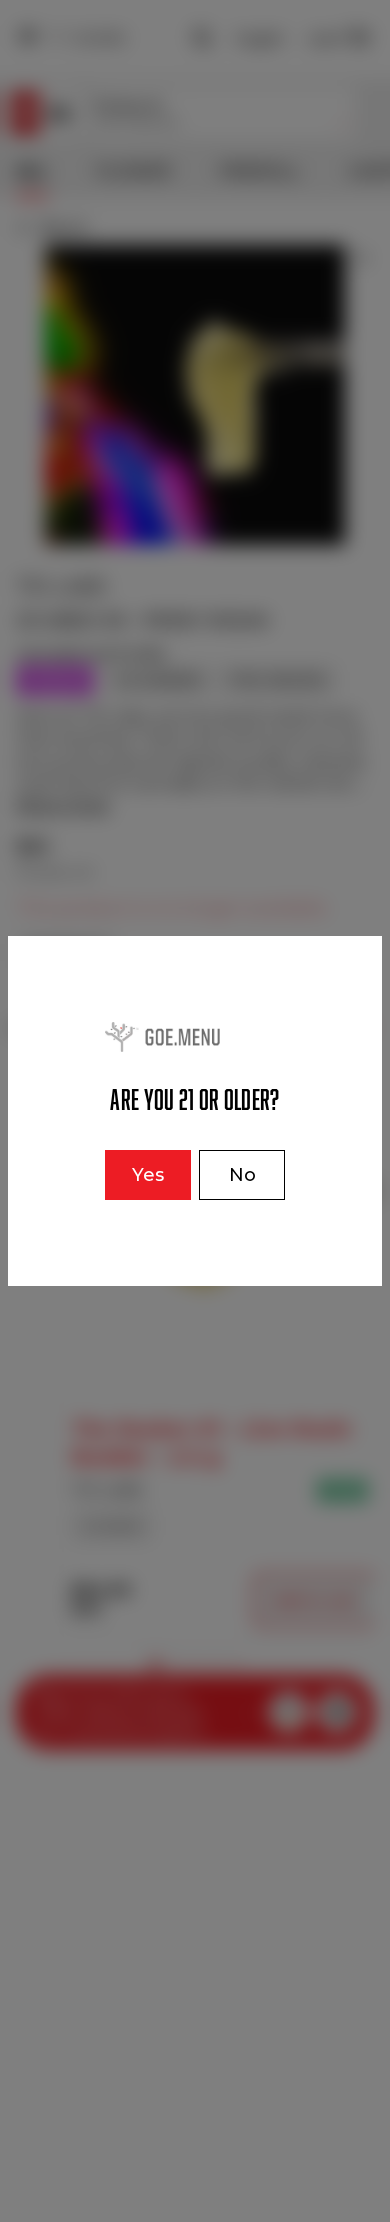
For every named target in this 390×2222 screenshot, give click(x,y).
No (242, 1175)
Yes (148, 1175)
